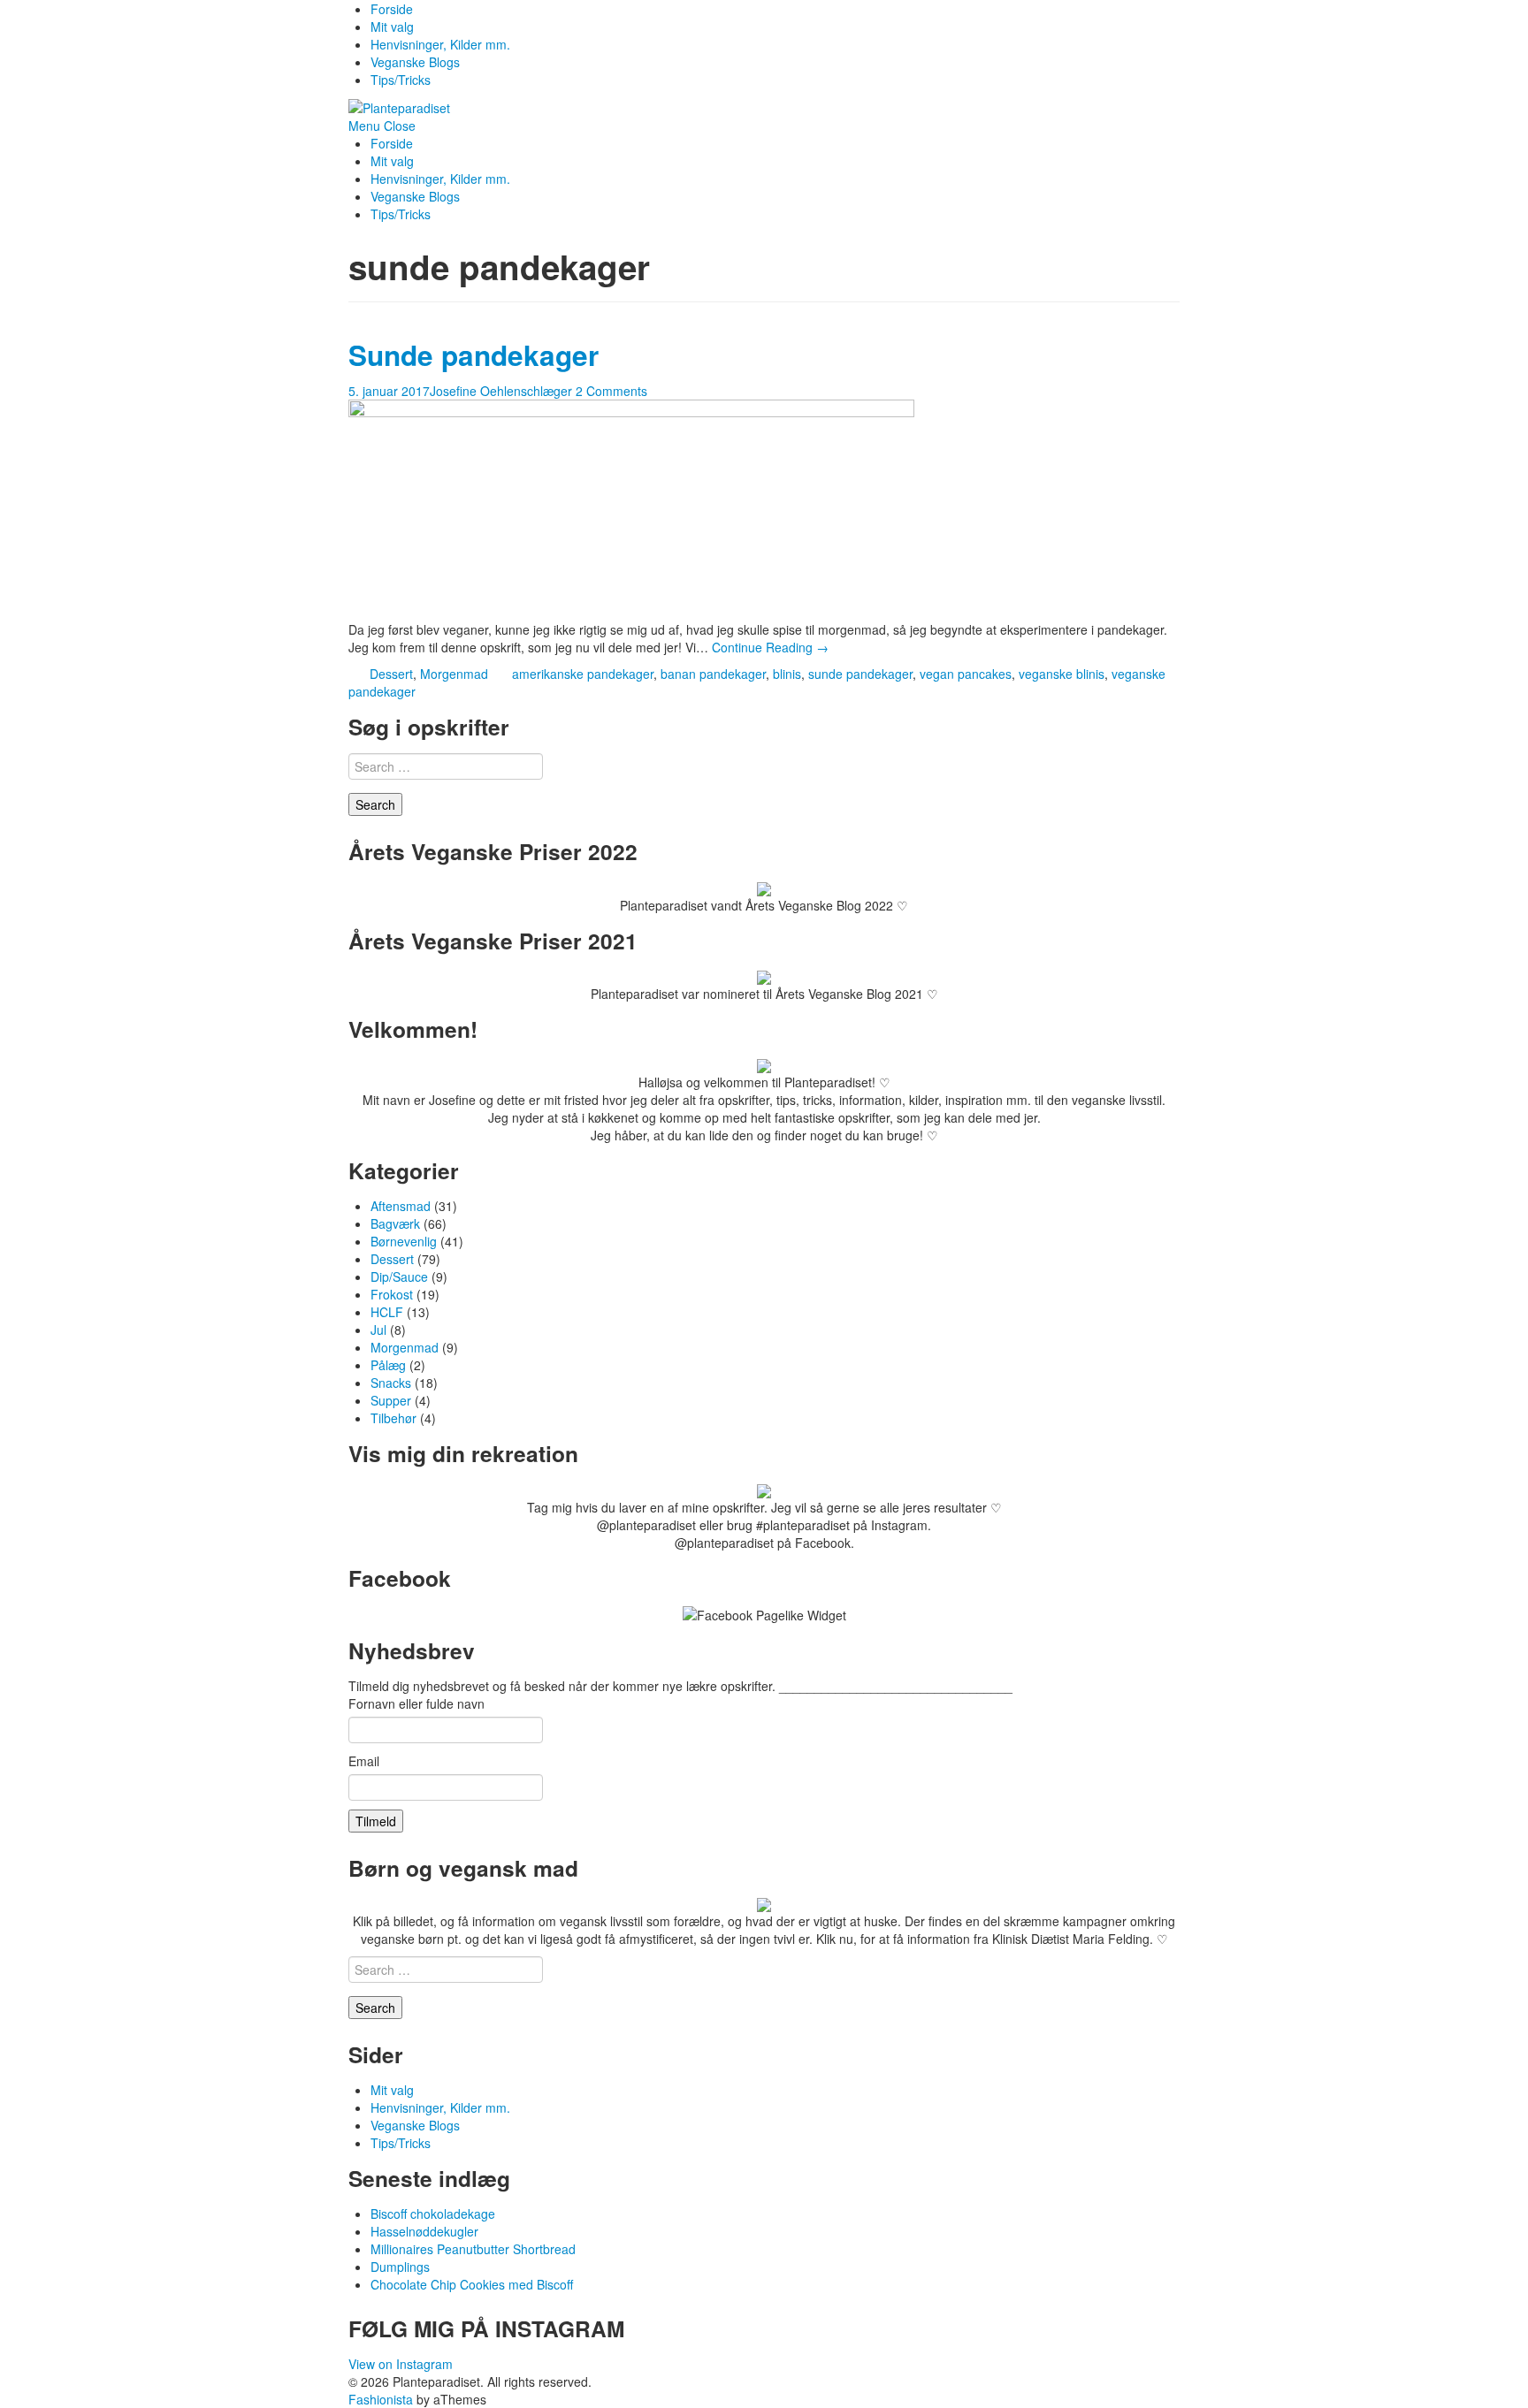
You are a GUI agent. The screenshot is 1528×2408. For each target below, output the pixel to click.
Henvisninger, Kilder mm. (440, 44)
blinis (787, 674)
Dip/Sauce (399, 1276)
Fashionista (381, 2399)
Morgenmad (454, 674)
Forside (392, 9)
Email (364, 1761)
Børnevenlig (404, 1241)
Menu (364, 126)
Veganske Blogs (415, 62)
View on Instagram (401, 2364)
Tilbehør (393, 1418)
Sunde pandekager (474, 355)
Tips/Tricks (401, 80)
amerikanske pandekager (583, 674)
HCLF (387, 1312)
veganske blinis (1062, 674)
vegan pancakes (966, 674)
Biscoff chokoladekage (433, 2214)
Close (400, 126)
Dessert (391, 674)
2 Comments (611, 391)
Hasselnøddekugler (424, 2231)
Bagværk (395, 1223)
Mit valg (392, 27)
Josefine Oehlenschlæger (501, 391)
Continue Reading (770, 647)
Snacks (391, 1383)
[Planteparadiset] (399, 106)
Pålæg (388, 1365)
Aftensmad (401, 1206)
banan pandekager (713, 674)
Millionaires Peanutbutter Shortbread (473, 2249)
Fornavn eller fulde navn (416, 1703)
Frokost (392, 1294)
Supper (391, 1400)
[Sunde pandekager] (631, 508)
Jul (378, 1330)
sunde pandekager (860, 674)
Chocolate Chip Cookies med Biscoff (472, 2284)
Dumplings (400, 2267)
